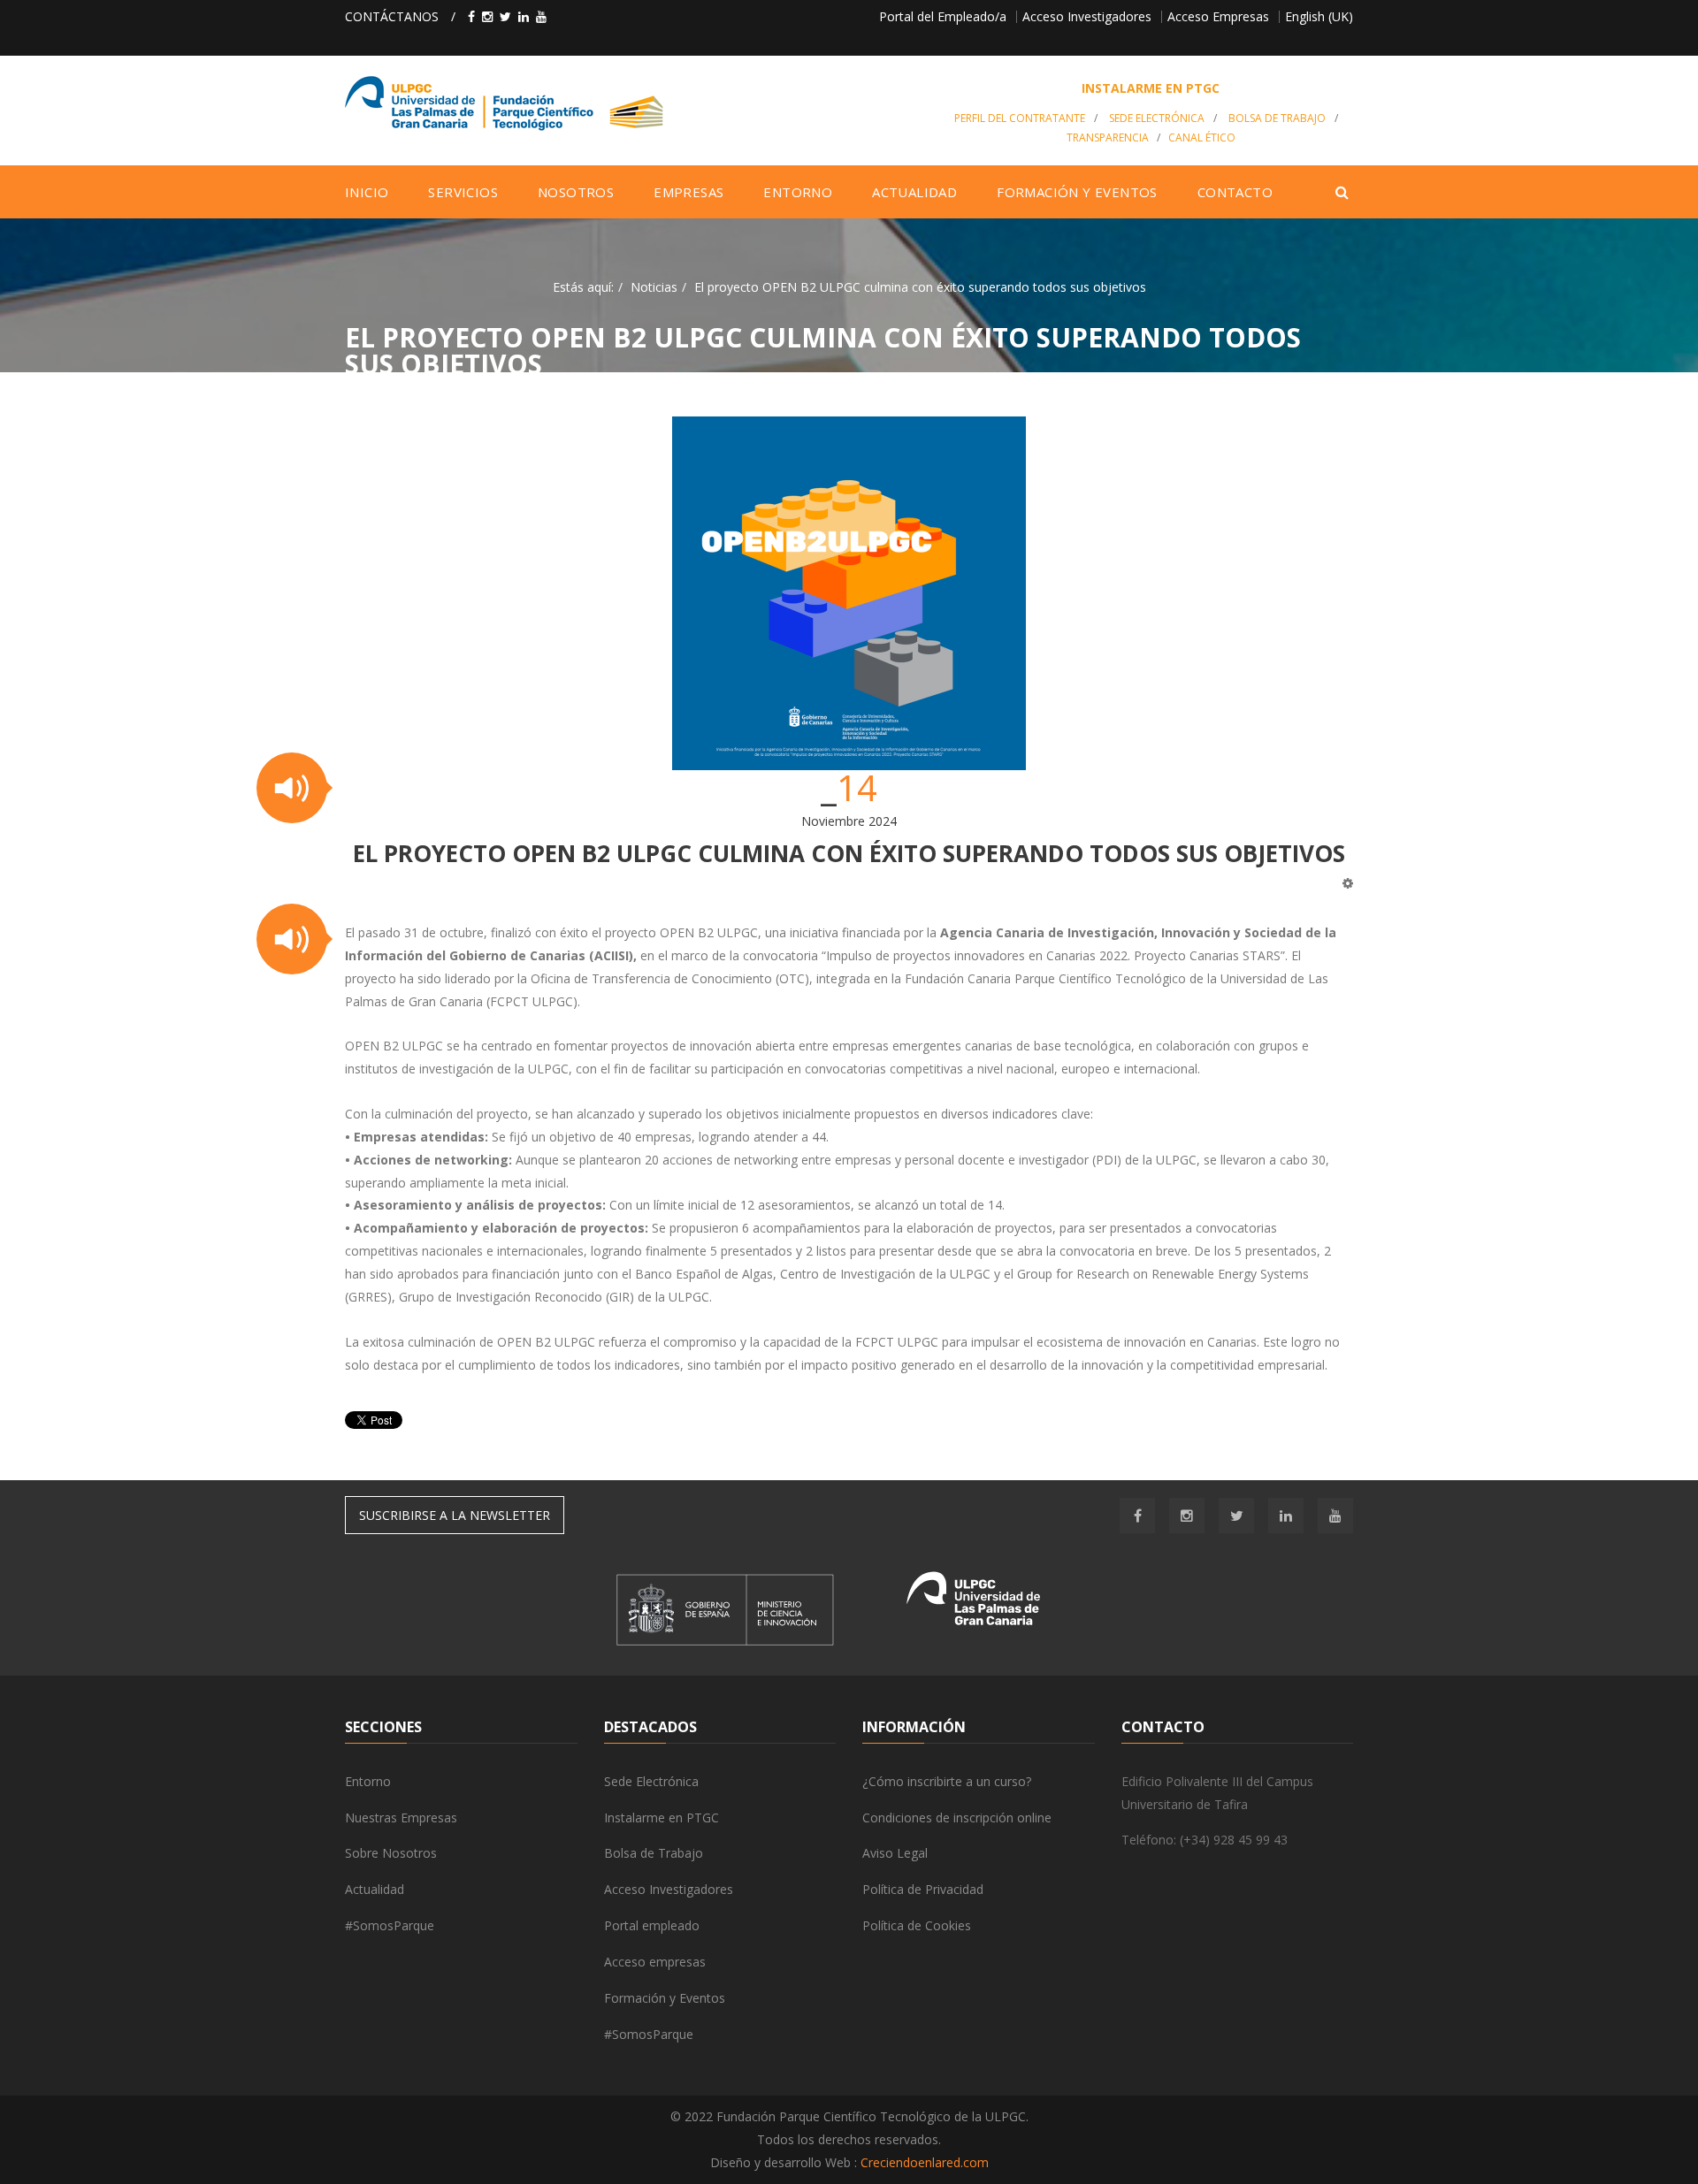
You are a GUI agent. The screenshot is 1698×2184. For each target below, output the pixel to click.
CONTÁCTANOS (392, 16)
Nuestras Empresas (401, 1817)
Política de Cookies (917, 1925)
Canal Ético (1202, 137)
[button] (292, 788)
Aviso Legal (895, 1853)
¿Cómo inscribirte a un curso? (947, 1781)
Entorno (368, 1781)
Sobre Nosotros (391, 1853)
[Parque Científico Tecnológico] (634, 103)
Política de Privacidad (923, 1889)
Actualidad (375, 1889)
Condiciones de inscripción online (957, 1817)
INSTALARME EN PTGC (1151, 88)
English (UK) (1319, 16)
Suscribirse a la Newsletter (455, 1515)
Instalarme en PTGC (662, 1817)
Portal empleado (652, 1925)
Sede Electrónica (1157, 118)
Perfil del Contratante (1020, 118)
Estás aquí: (583, 287)
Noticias (654, 287)
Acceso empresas (655, 1962)
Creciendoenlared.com (925, 2162)
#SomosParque (390, 1925)
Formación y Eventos (665, 1998)
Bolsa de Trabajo (1277, 118)
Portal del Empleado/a (943, 16)
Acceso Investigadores (1087, 16)
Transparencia (1108, 137)
